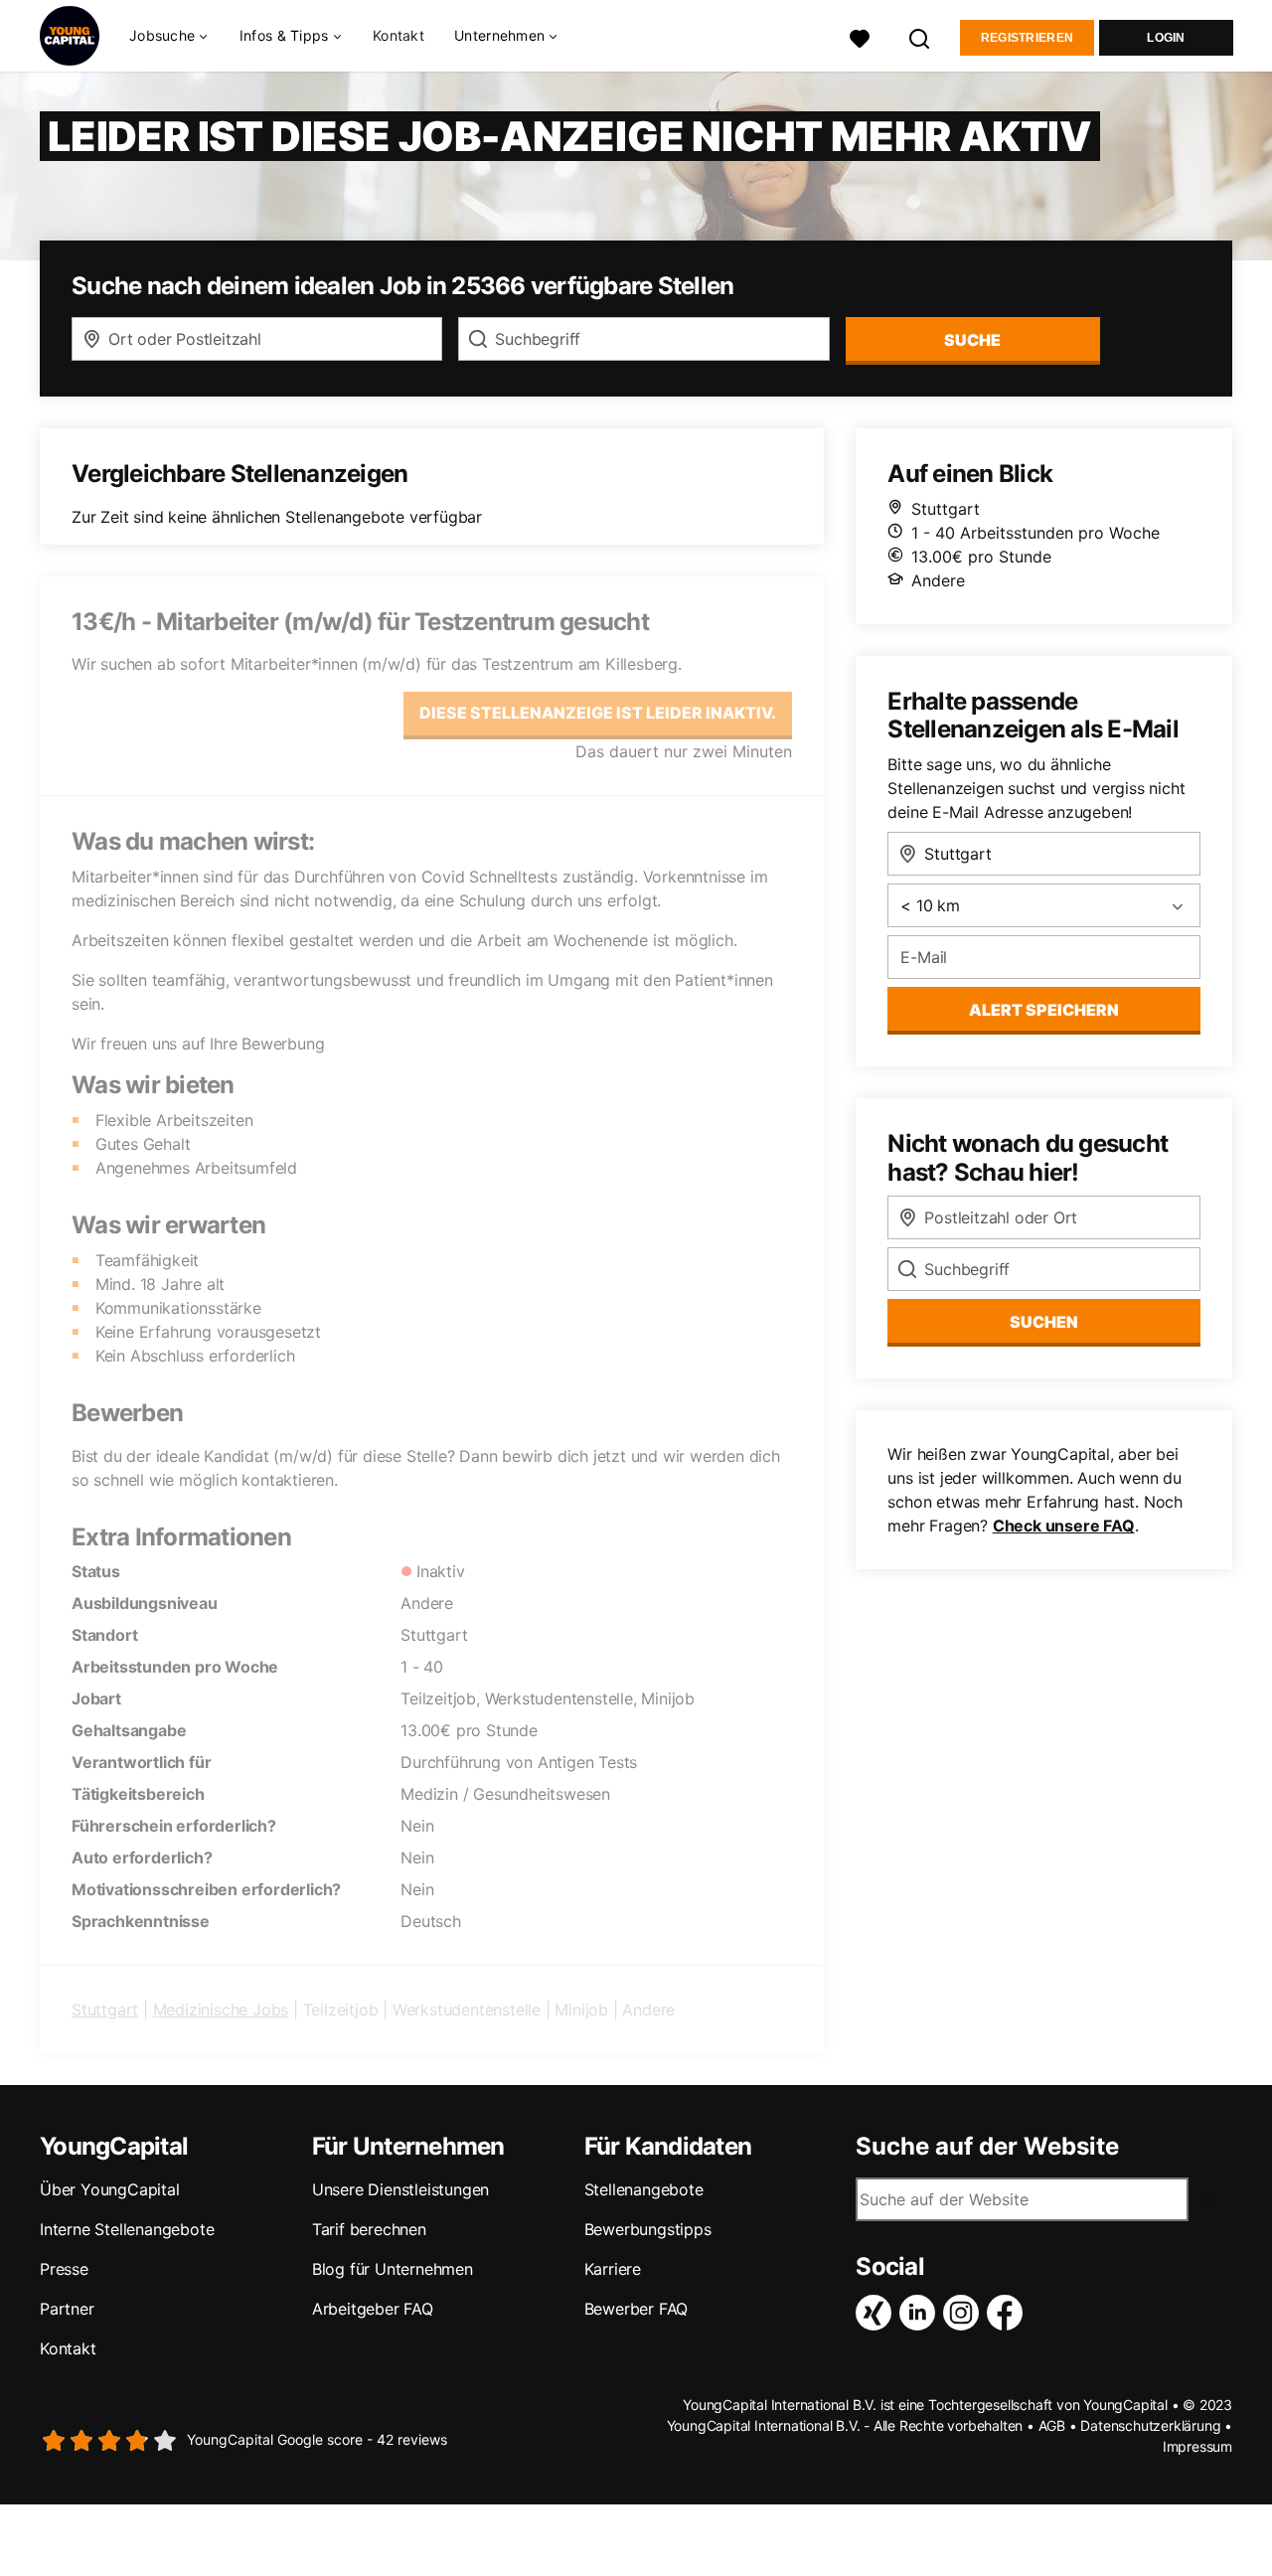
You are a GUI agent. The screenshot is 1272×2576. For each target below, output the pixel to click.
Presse (64, 2269)
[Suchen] (920, 36)
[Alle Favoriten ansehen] (860, 36)
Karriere (613, 2269)
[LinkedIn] (921, 2313)
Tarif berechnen (369, 2229)
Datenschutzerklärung (1150, 2425)
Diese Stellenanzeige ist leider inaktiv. (598, 713)
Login (1166, 38)
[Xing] (877, 2313)
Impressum (1197, 2446)
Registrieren (1028, 38)
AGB (1052, 2425)
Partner (67, 2309)
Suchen (1044, 1322)
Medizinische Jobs (221, 2010)
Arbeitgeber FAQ (373, 2309)
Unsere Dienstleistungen (400, 2189)
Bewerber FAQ (636, 2309)
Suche (972, 340)
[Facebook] (1009, 2313)
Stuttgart (105, 2010)
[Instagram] (965, 2313)
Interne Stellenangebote (127, 2229)
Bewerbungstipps (648, 2229)
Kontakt (398, 35)
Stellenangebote (644, 2189)
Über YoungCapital (110, 2189)
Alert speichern (1044, 1010)
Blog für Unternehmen (393, 2269)
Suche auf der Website (987, 2147)
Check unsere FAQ (1064, 1526)
